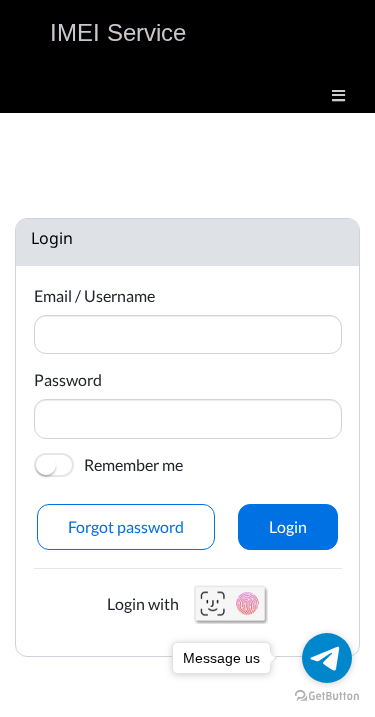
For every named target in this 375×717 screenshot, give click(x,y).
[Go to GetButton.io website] (327, 696)
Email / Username (94, 295)
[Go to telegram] (327, 658)
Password (68, 379)
